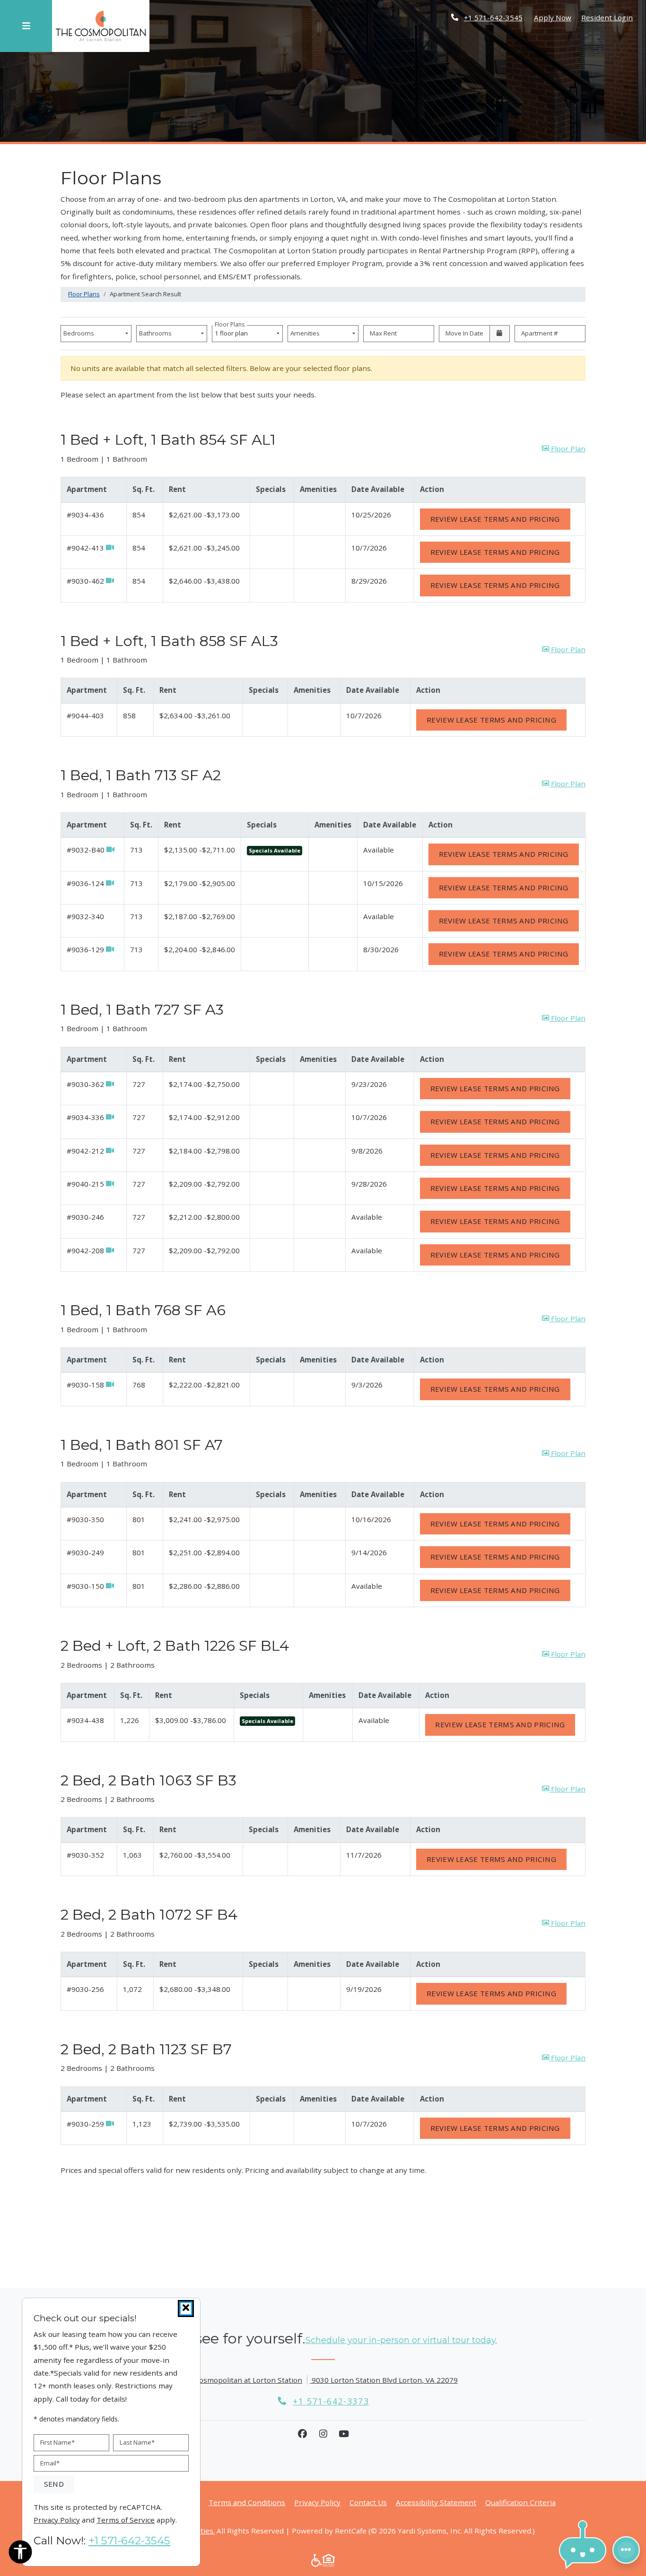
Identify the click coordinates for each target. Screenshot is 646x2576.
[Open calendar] (500, 334)
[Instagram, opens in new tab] (323, 2434)
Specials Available (275, 850)
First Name (57, 2442)
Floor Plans (84, 294)
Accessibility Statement (436, 2502)
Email (50, 2463)
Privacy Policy (317, 2502)
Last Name (137, 2442)
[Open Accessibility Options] (20, 2554)
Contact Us (368, 2502)
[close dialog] (186, 2309)
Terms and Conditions (247, 2502)
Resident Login (607, 17)
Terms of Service (126, 2520)
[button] (564, 449)
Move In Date (464, 333)
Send (54, 2484)
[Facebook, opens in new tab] (302, 2434)
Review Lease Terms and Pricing (500, 519)
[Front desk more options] (626, 2550)
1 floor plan (233, 331)
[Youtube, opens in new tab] (344, 2434)
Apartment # (540, 333)
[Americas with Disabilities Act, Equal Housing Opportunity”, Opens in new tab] (323, 2560)
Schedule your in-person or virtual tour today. (401, 2340)
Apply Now (553, 17)
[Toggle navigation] (26, 26)
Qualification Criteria (520, 2502)
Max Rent (383, 333)
